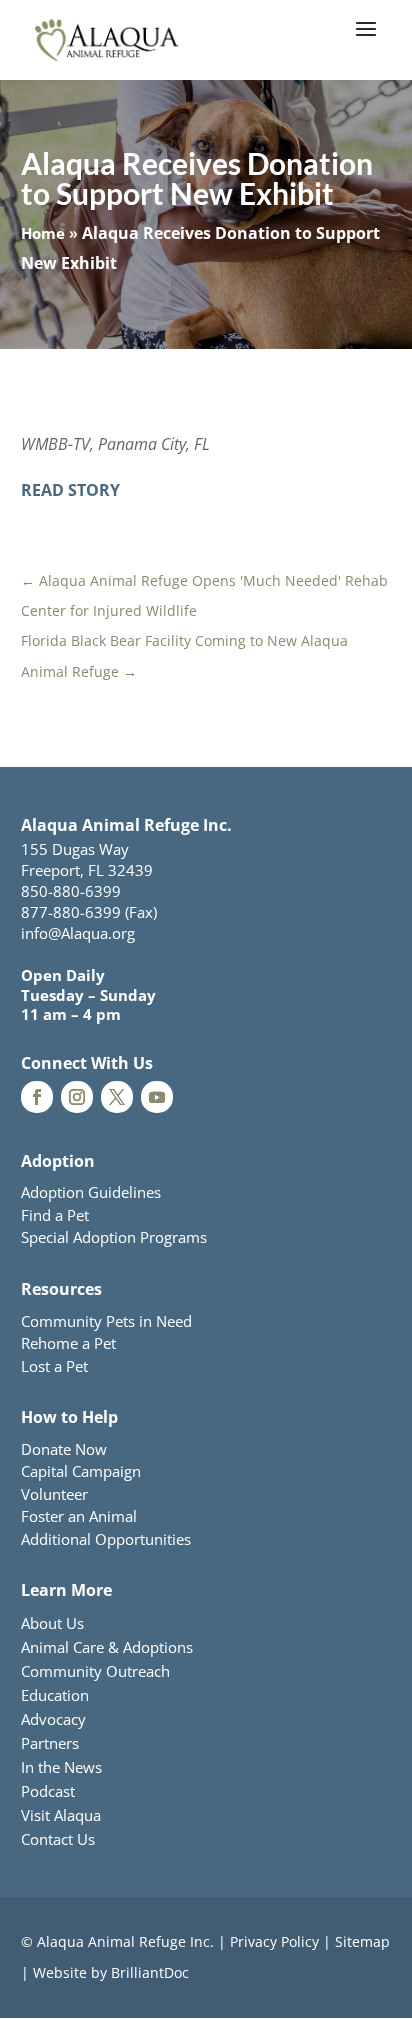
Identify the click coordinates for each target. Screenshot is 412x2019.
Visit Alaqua (61, 1815)
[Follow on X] (117, 1097)
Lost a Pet (54, 1366)
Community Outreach (95, 1671)
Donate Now (64, 1449)
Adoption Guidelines (91, 1192)
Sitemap (362, 1941)
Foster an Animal (79, 1516)
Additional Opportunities (106, 1539)
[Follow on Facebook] (37, 1097)
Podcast (48, 1791)
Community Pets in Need (106, 1321)
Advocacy (53, 1719)
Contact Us (58, 1839)
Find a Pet (55, 1215)
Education (55, 1695)
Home (43, 233)
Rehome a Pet (68, 1343)
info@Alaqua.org (78, 933)
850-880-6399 (71, 891)
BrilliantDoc (150, 1972)
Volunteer (54, 1494)
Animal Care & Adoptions (107, 1647)
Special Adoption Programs (114, 1237)
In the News (61, 1767)
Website (60, 1972)
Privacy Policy (274, 1941)
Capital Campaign (81, 1471)
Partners (50, 1743)
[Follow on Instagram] (77, 1097)
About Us (52, 1623)
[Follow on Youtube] (157, 1097)
